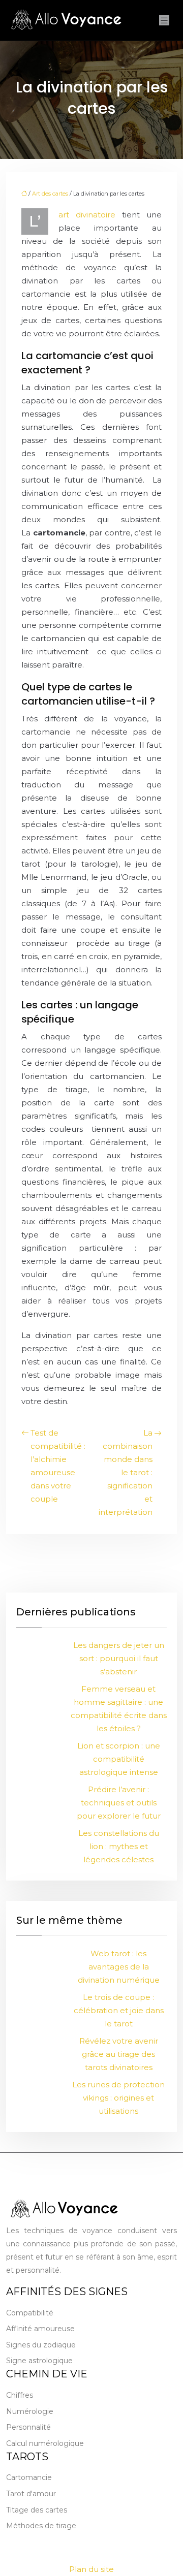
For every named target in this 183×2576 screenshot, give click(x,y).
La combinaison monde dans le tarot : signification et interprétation (126, 1472)
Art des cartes (50, 194)
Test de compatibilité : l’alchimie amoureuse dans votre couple (58, 1466)
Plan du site (91, 2569)
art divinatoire (87, 215)
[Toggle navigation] (164, 21)
